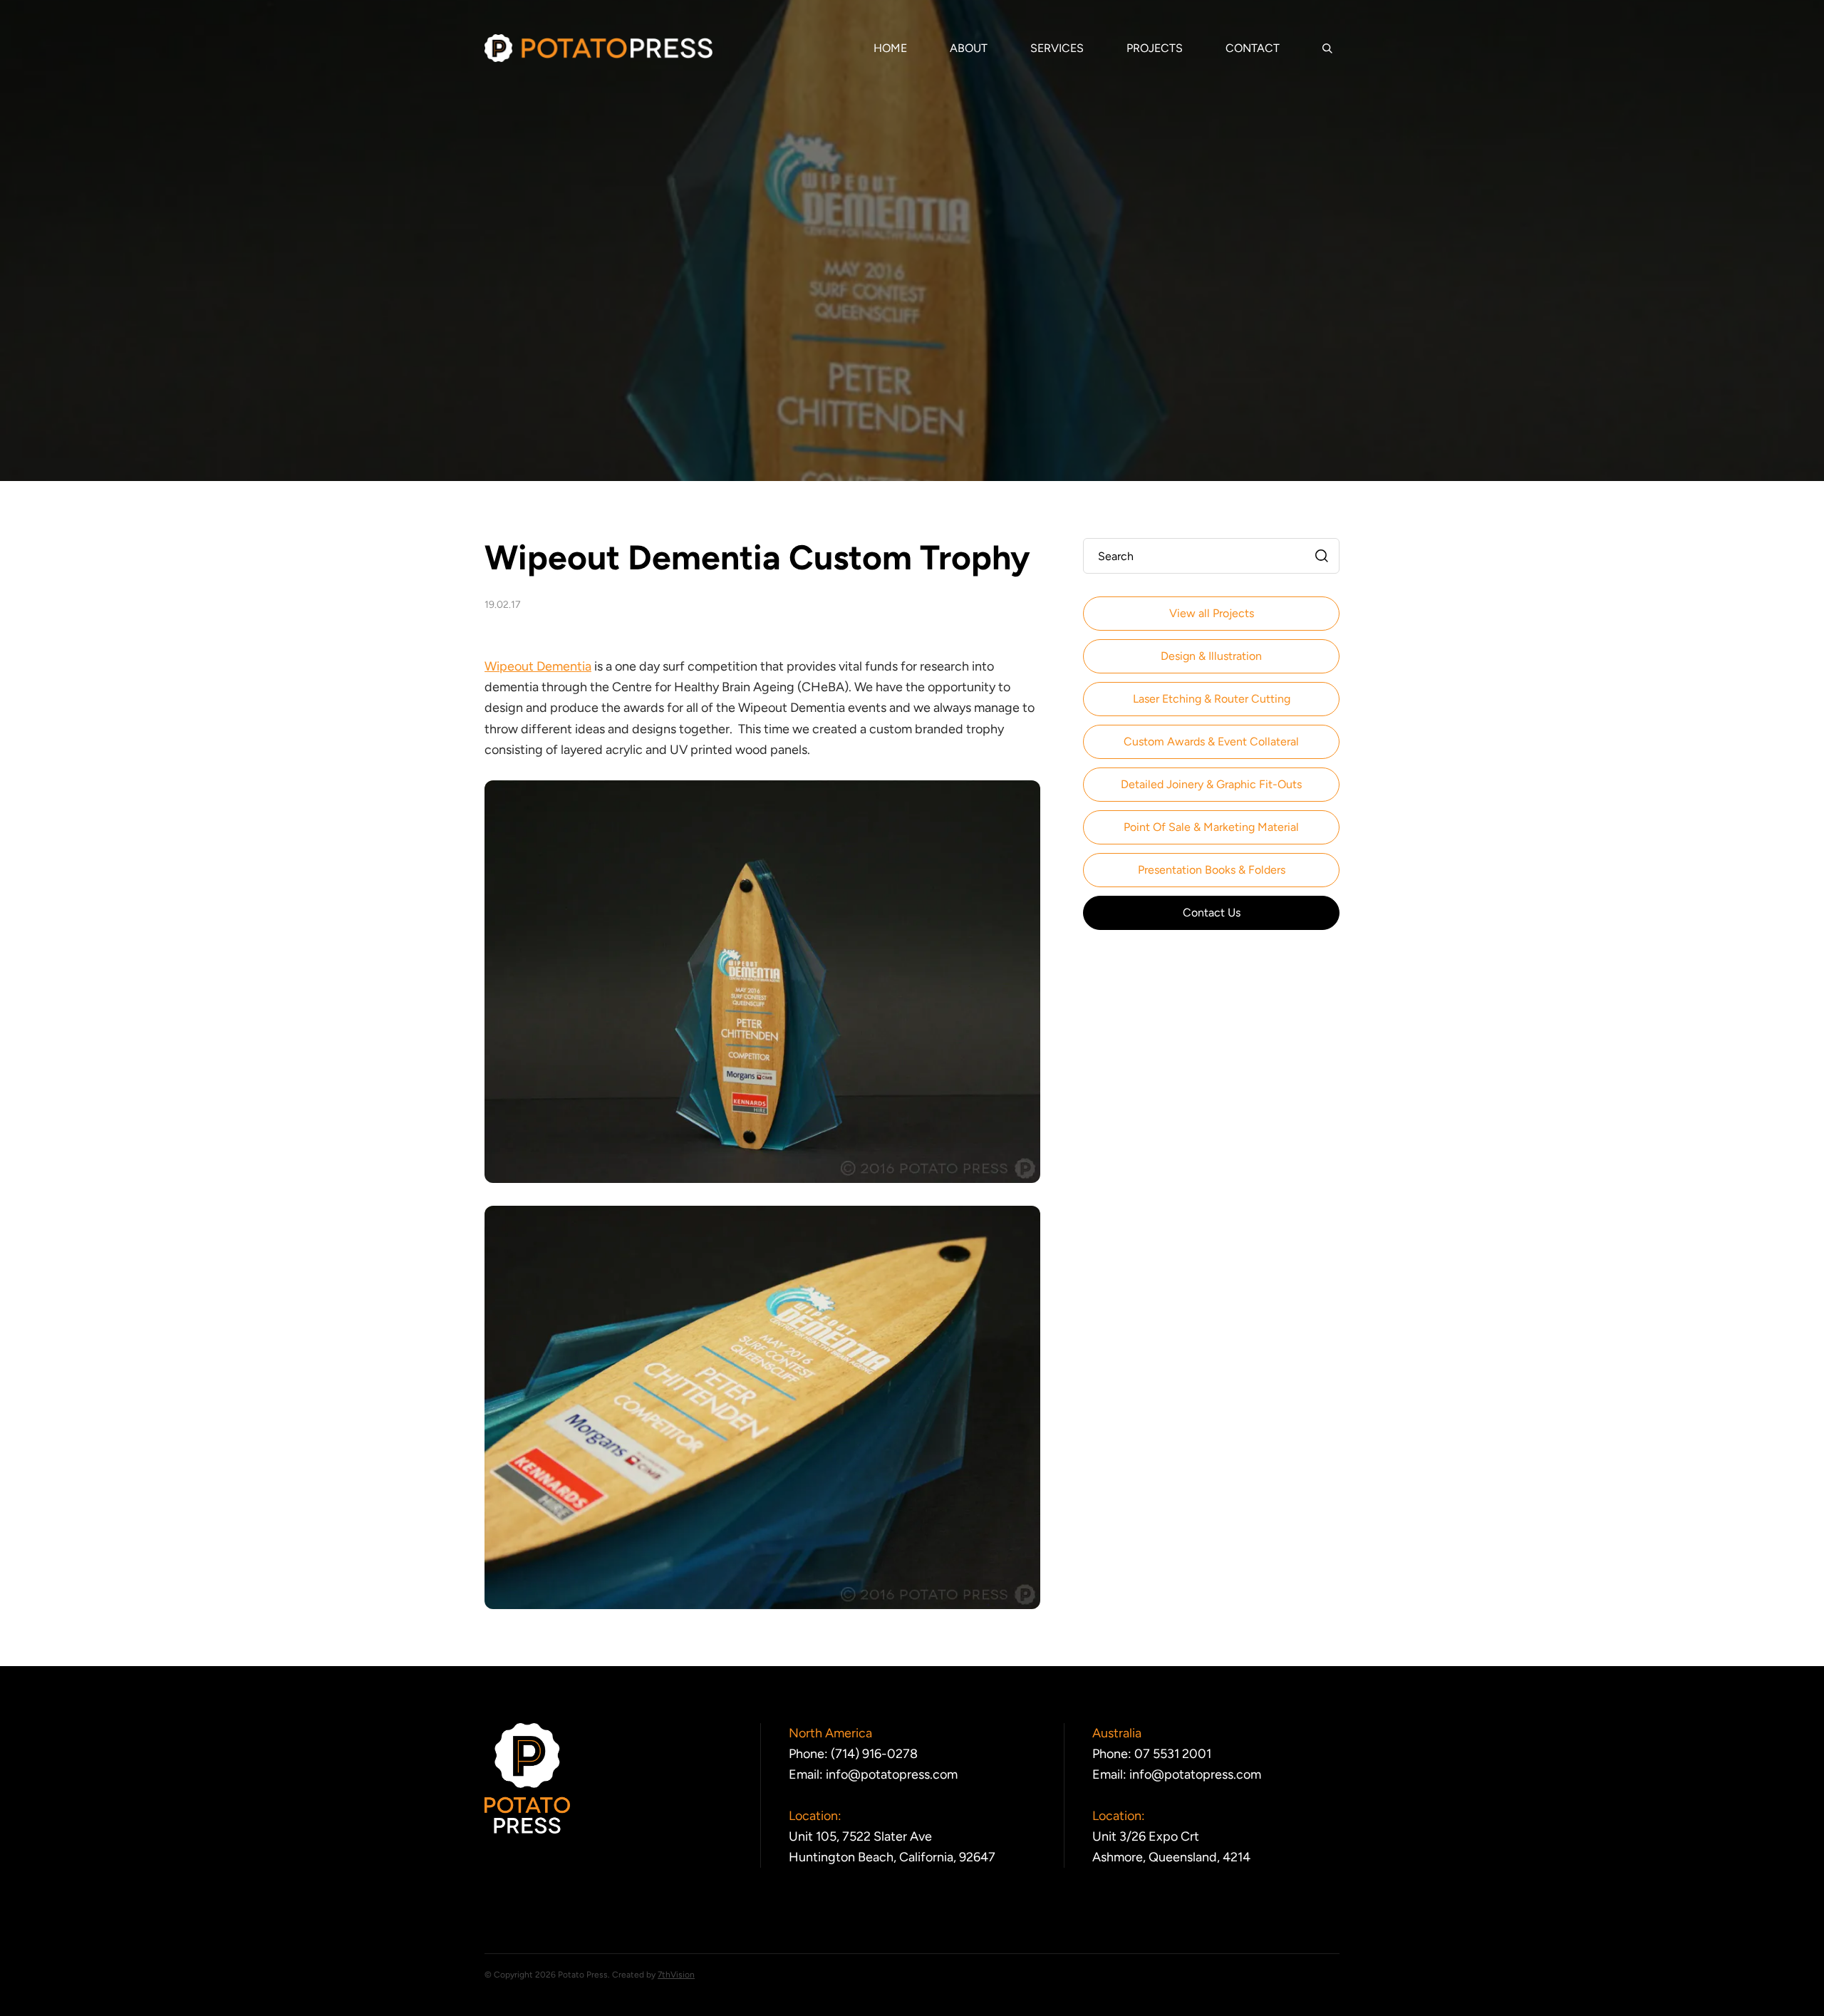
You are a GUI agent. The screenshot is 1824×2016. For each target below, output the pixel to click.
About (969, 48)
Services (1057, 48)
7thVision (676, 1975)
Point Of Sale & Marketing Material (1211, 827)
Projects (1155, 48)
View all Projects (1212, 613)
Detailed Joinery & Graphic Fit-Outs (1211, 784)
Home (890, 48)
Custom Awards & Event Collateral (1211, 741)
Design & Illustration (1211, 656)
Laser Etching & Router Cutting (1212, 699)
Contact (1253, 48)
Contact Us (1212, 913)
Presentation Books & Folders (1212, 870)
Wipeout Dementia (538, 666)
